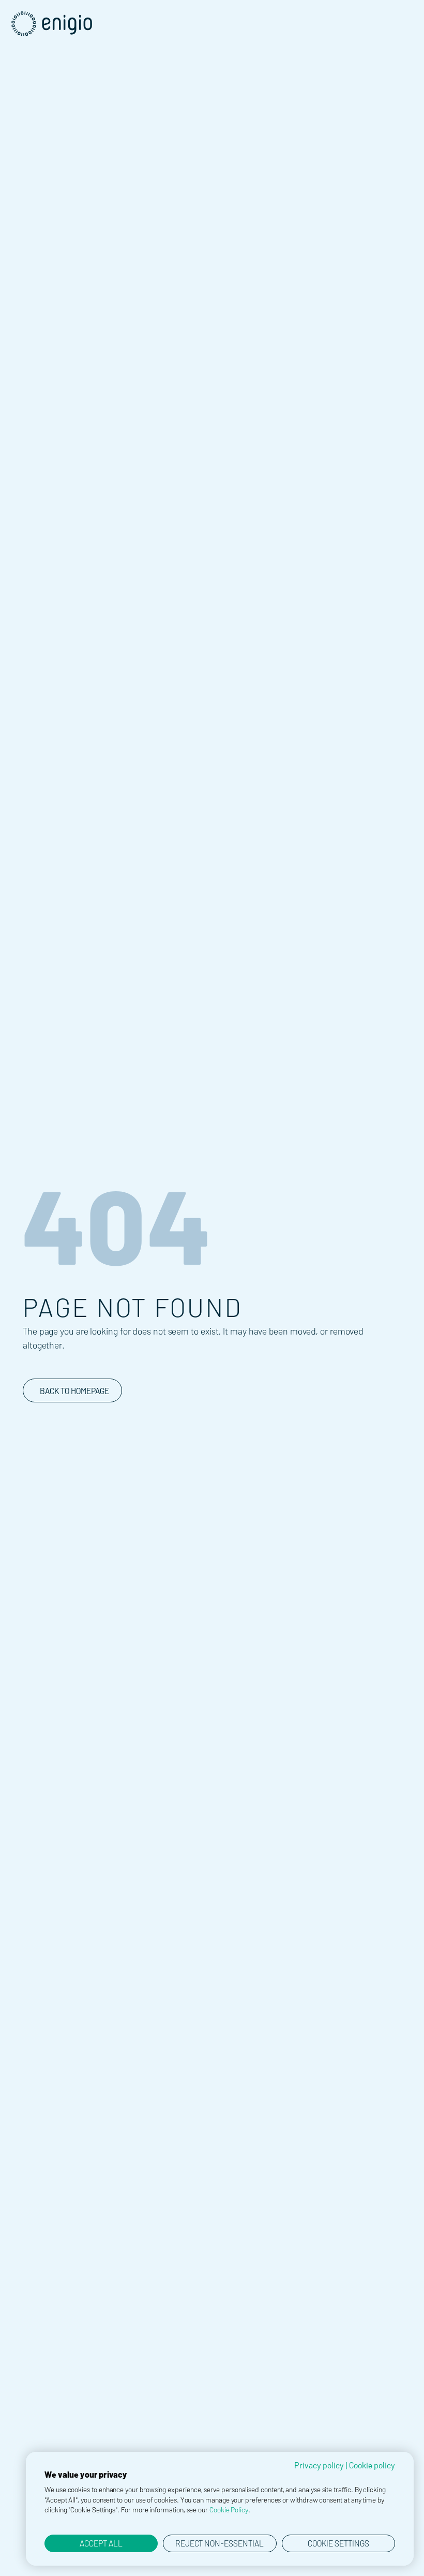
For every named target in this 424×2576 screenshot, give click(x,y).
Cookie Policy (229, 2510)
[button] (413, 11)
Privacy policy (319, 2465)
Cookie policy (372, 2465)
